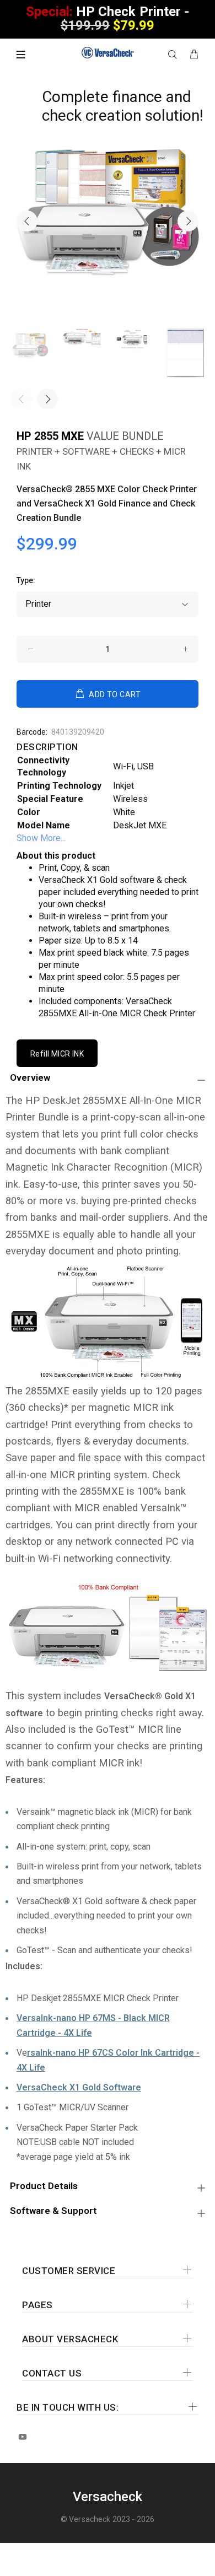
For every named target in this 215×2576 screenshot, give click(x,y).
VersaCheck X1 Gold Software (79, 2087)
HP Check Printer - (108, 18)
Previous (27, 221)
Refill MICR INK (57, 1054)
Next (188, 221)
